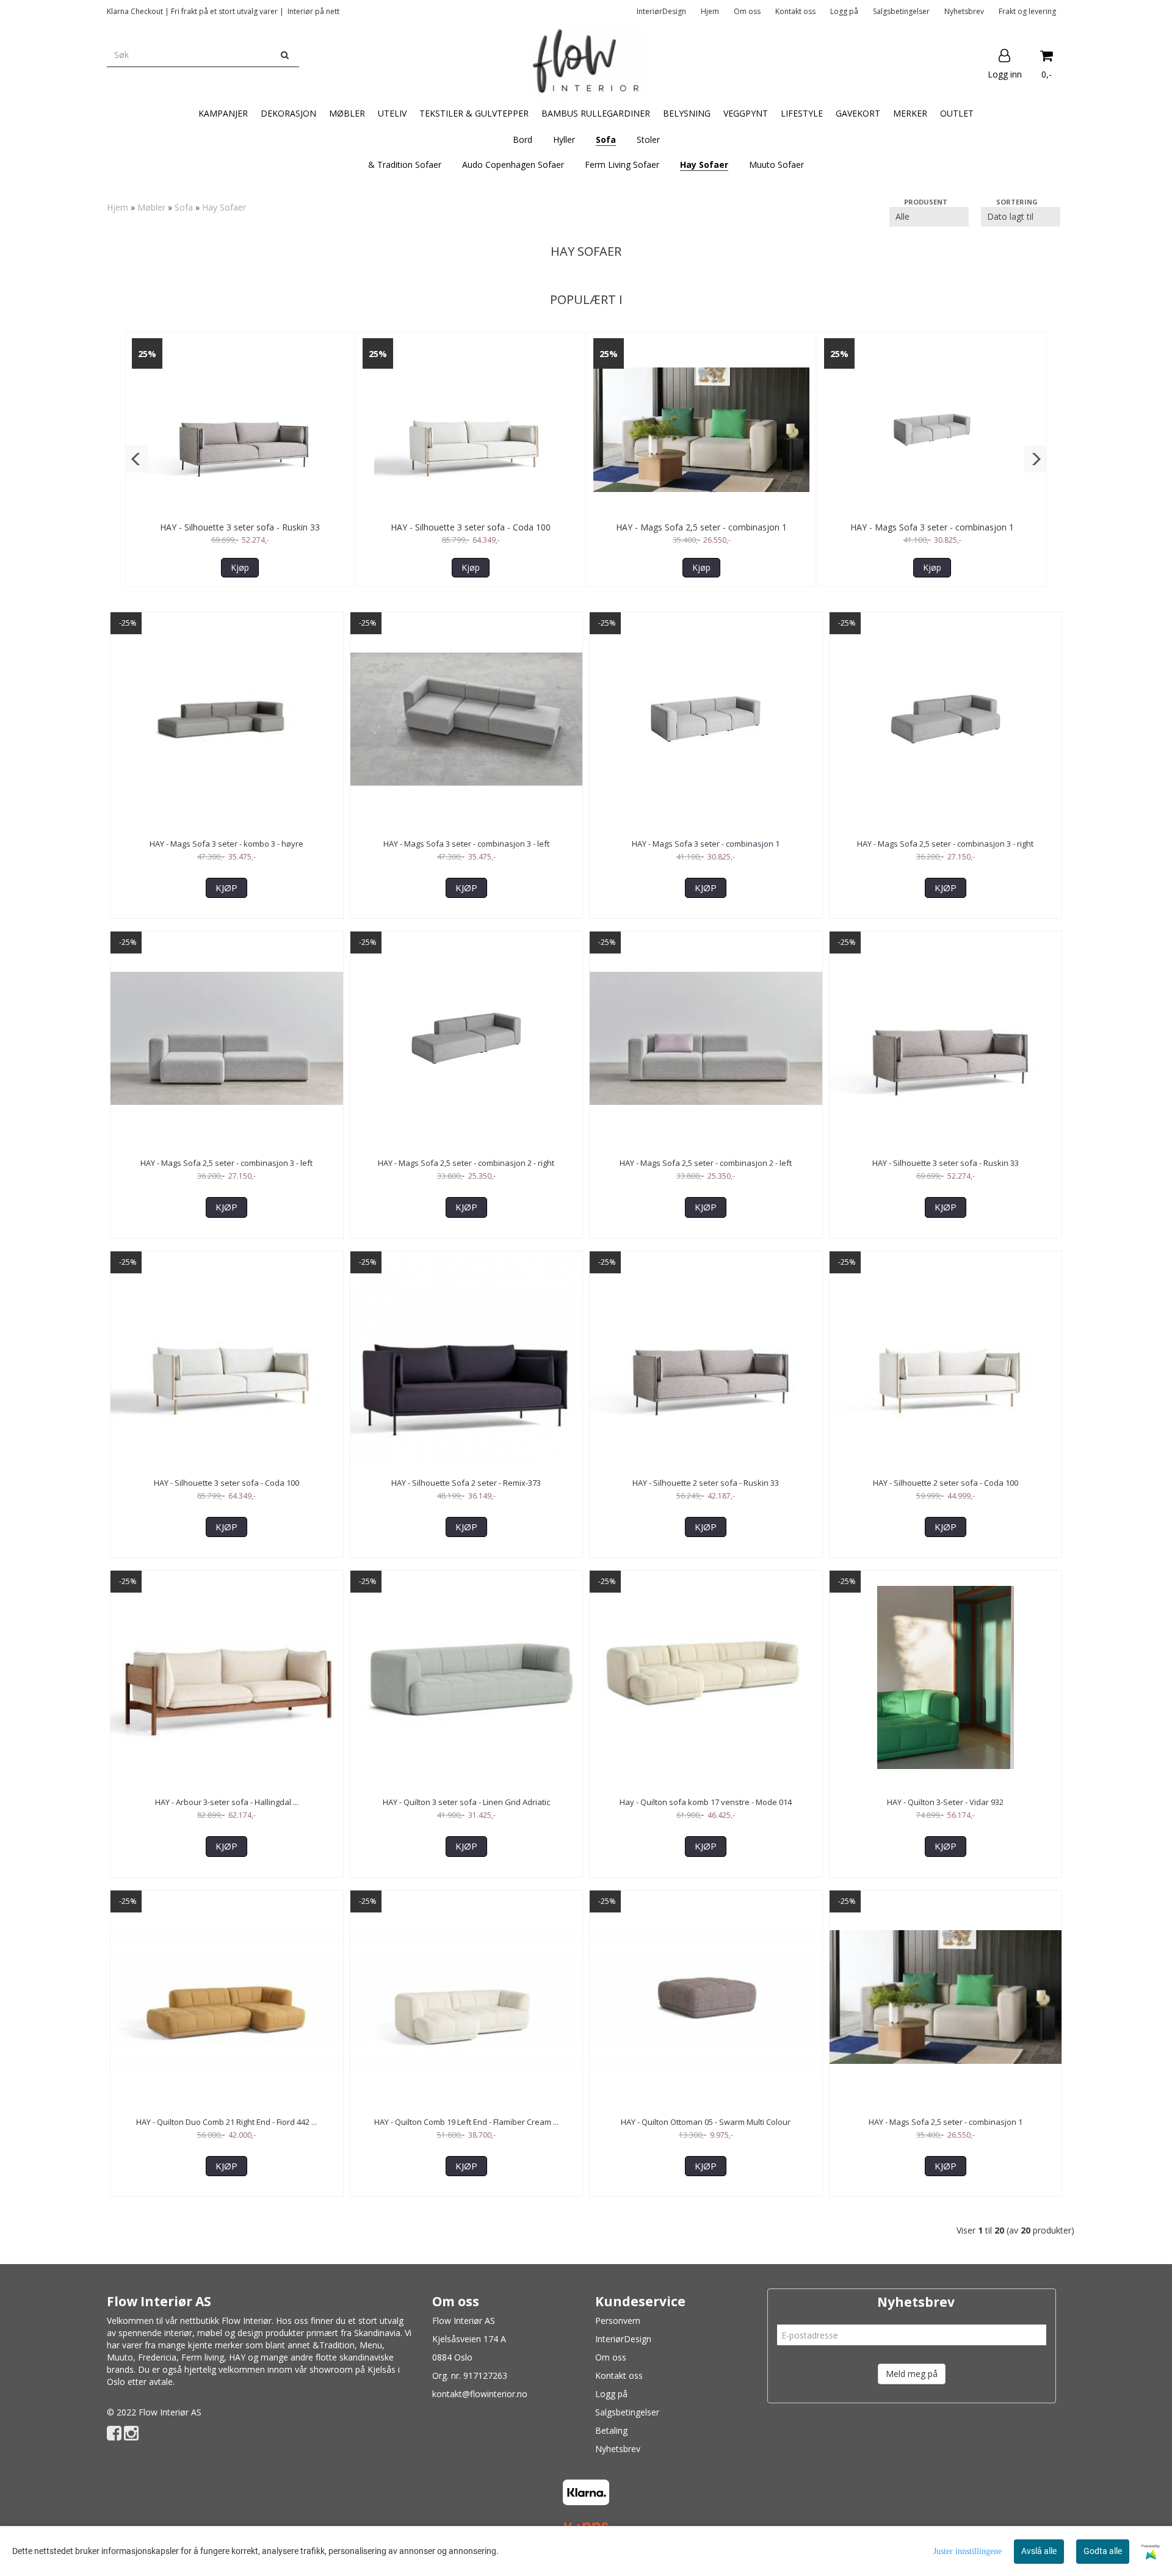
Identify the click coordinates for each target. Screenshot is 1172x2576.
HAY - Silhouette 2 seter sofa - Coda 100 (946, 1483)
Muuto (120, 2357)
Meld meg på (912, 2374)
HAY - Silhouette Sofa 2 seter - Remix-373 (466, 1483)
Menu (371, 2345)
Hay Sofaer (224, 207)
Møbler (151, 207)
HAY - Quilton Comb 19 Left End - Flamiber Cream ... (466, 2122)
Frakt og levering (1027, 11)
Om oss (747, 11)
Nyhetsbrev (964, 11)
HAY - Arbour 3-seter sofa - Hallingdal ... (227, 1802)
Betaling (611, 2430)
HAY (237, 2357)
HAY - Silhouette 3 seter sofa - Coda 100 (471, 527)
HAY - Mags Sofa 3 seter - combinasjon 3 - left (466, 844)
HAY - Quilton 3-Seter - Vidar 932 (945, 1802)
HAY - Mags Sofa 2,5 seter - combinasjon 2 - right (466, 1163)
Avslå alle (1039, 2551)
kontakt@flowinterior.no (480, 2394)
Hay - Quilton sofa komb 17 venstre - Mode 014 (706, 1802)
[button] (136, 459)
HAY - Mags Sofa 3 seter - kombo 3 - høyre (226, 844)
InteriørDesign (661, 11)
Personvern (618, 2321)
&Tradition (334, 2345)
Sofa (184, 207)
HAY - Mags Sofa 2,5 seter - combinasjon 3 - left (226, 1163)
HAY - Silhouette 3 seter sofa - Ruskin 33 (240, 527)
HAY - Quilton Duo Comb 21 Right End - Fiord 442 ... (226, 2122)
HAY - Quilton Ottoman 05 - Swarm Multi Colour (706, 2122)
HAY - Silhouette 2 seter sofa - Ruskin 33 (706, 1483)
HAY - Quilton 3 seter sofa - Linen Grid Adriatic (466, 1802)
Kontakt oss (795, 11)
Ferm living (203, 2357)
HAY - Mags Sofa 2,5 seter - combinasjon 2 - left (706, 1163)
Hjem (710, 11)
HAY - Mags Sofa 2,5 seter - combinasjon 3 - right (945, 844)
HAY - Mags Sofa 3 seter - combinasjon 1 (932, 527)
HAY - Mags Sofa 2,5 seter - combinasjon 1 (701, 527)
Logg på (844, 11)
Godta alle (1103, 2551)
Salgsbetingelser (901, 11)
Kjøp (240, 567)
